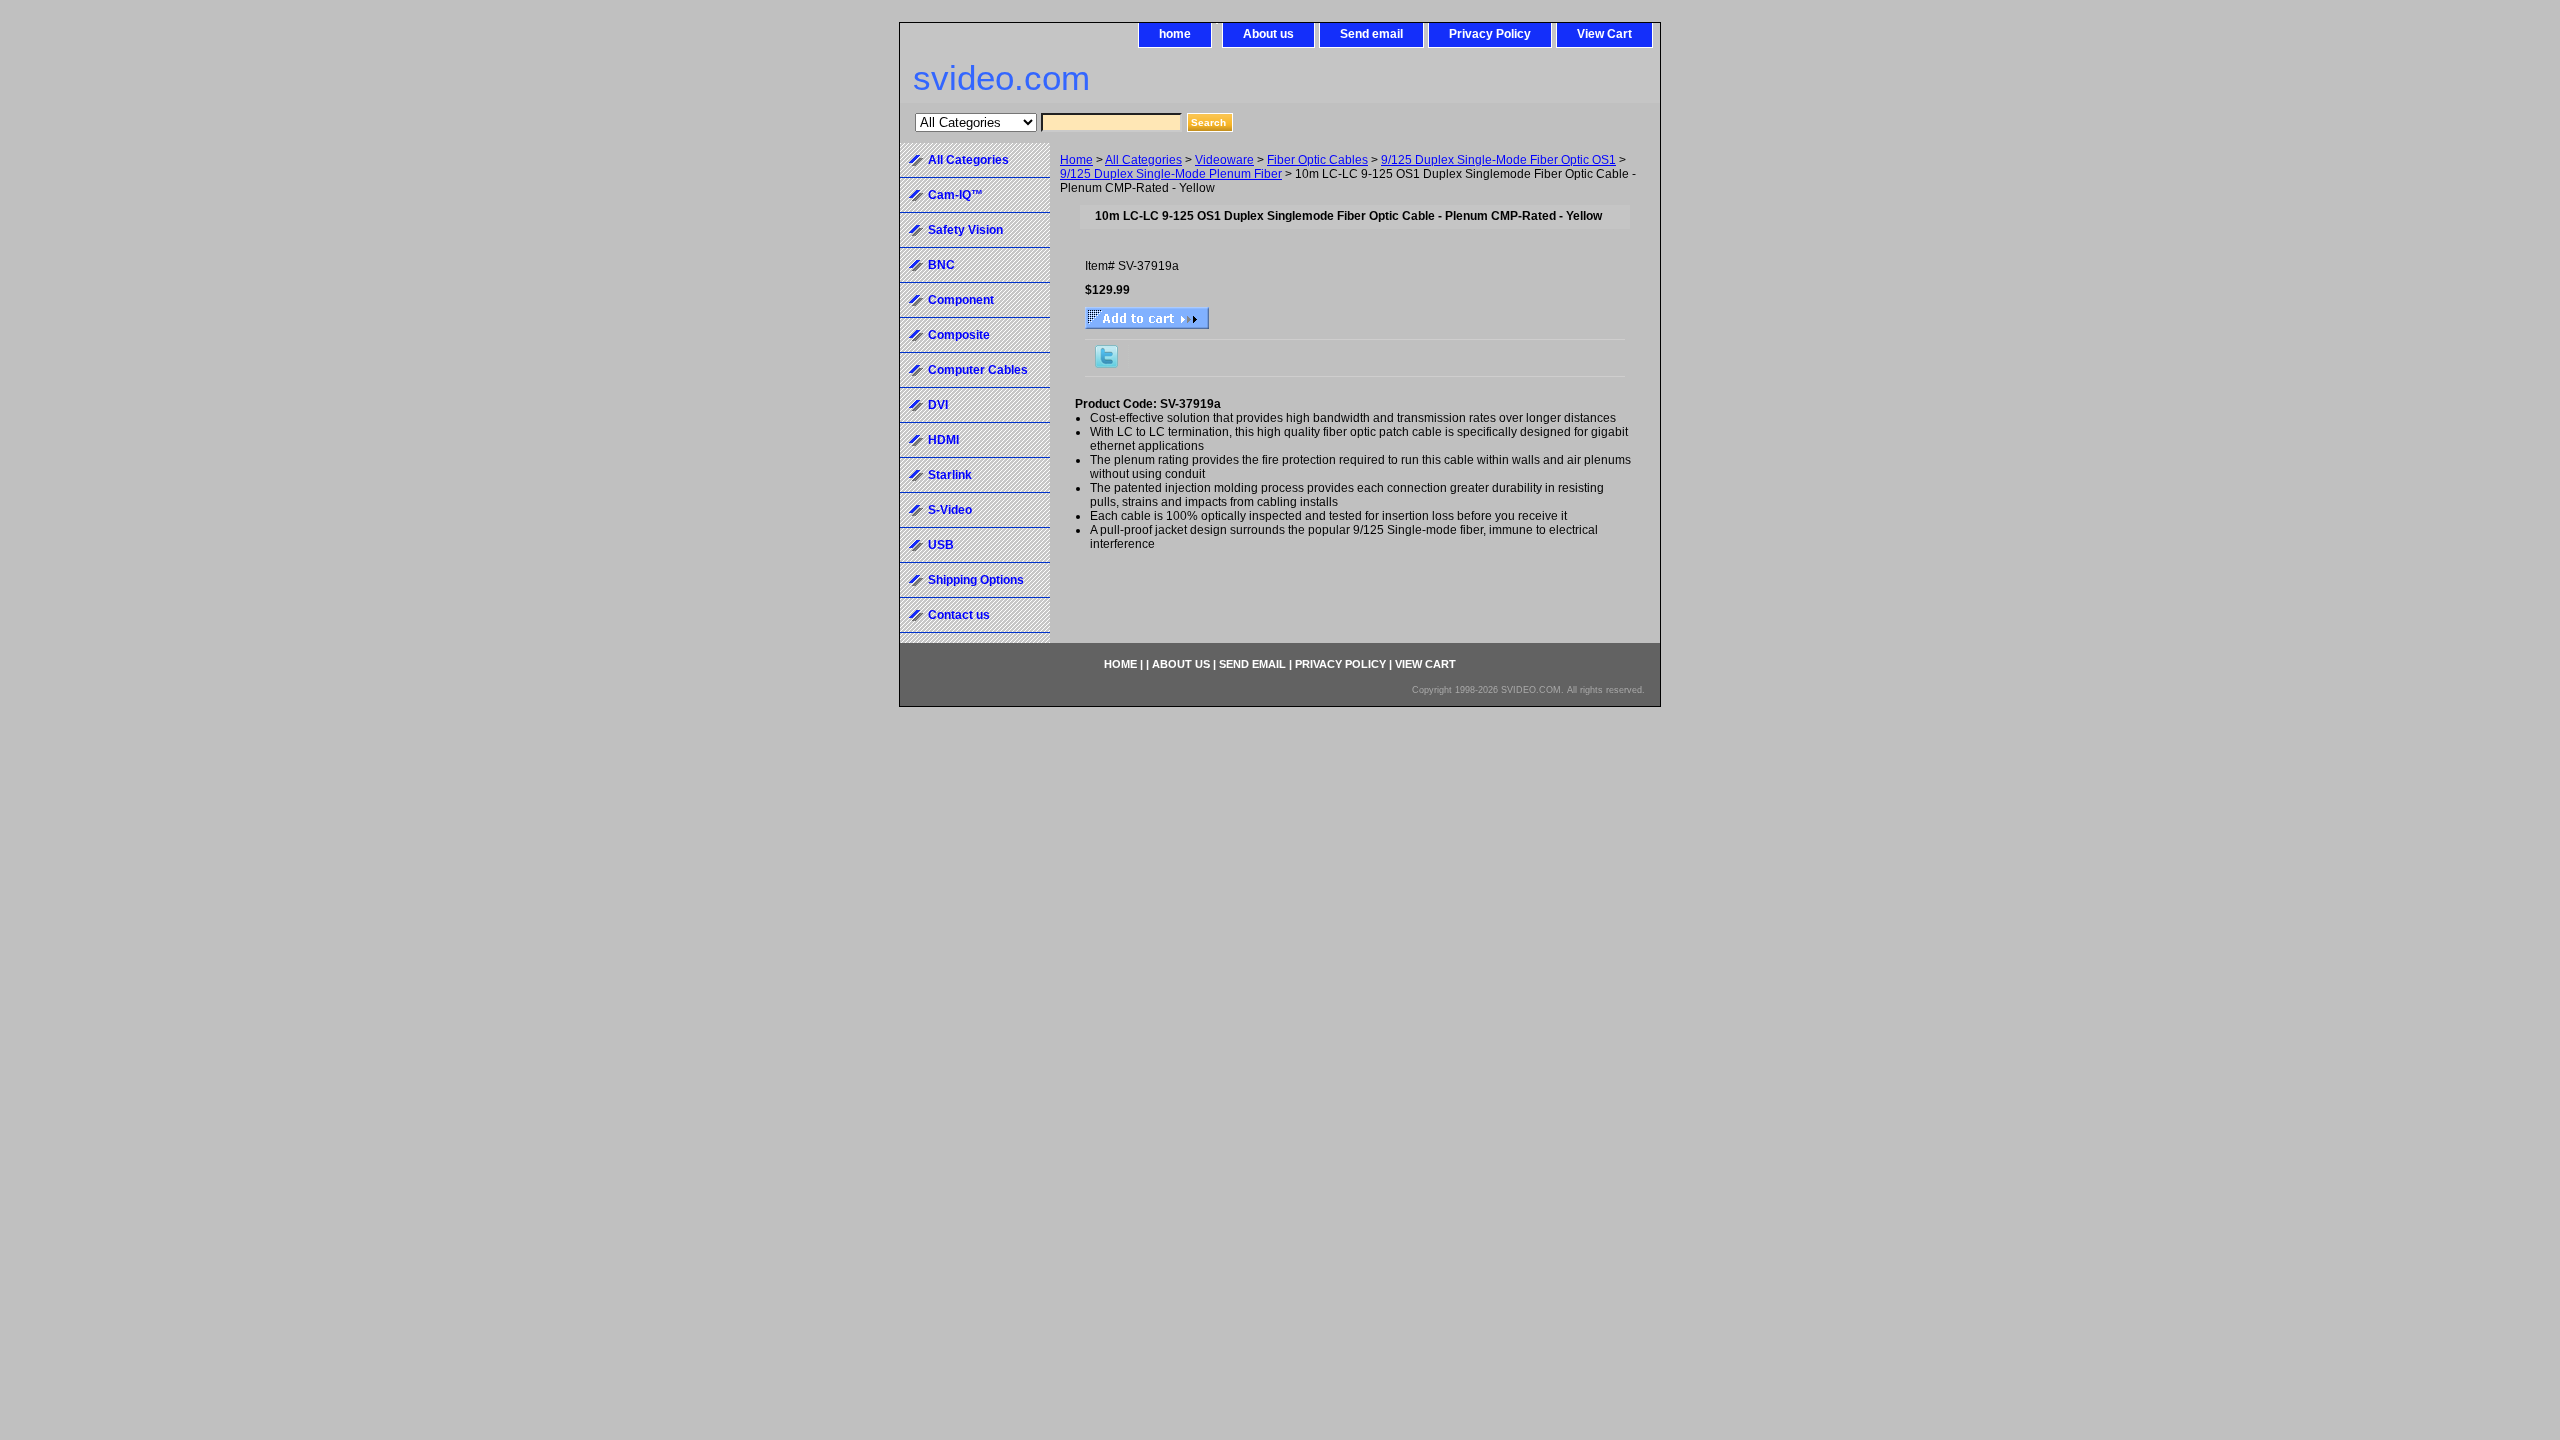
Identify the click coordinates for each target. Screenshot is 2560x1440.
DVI (938, 405)
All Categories (1143, 160)
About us (1268, 34)
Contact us (959, 615)
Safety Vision (965, 230)
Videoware (1224, 160)
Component (961, 300)
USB (941, 545)
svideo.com (1001, 77)
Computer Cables (978, 370)
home (1175, 34)
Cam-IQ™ (955, 195)
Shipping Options (976, 580)
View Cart (1604, 34)
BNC (941, 265)
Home (1076, 160)
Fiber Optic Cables (1317, 160)
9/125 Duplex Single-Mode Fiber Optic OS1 (1498, 160)
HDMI (943, 440)
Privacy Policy (1490, 34)
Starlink (950, 475)
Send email (1371, 34)
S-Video (950, 510)
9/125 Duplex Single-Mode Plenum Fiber (1171, 174)
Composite (959, 335)
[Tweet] (1106, 364)
